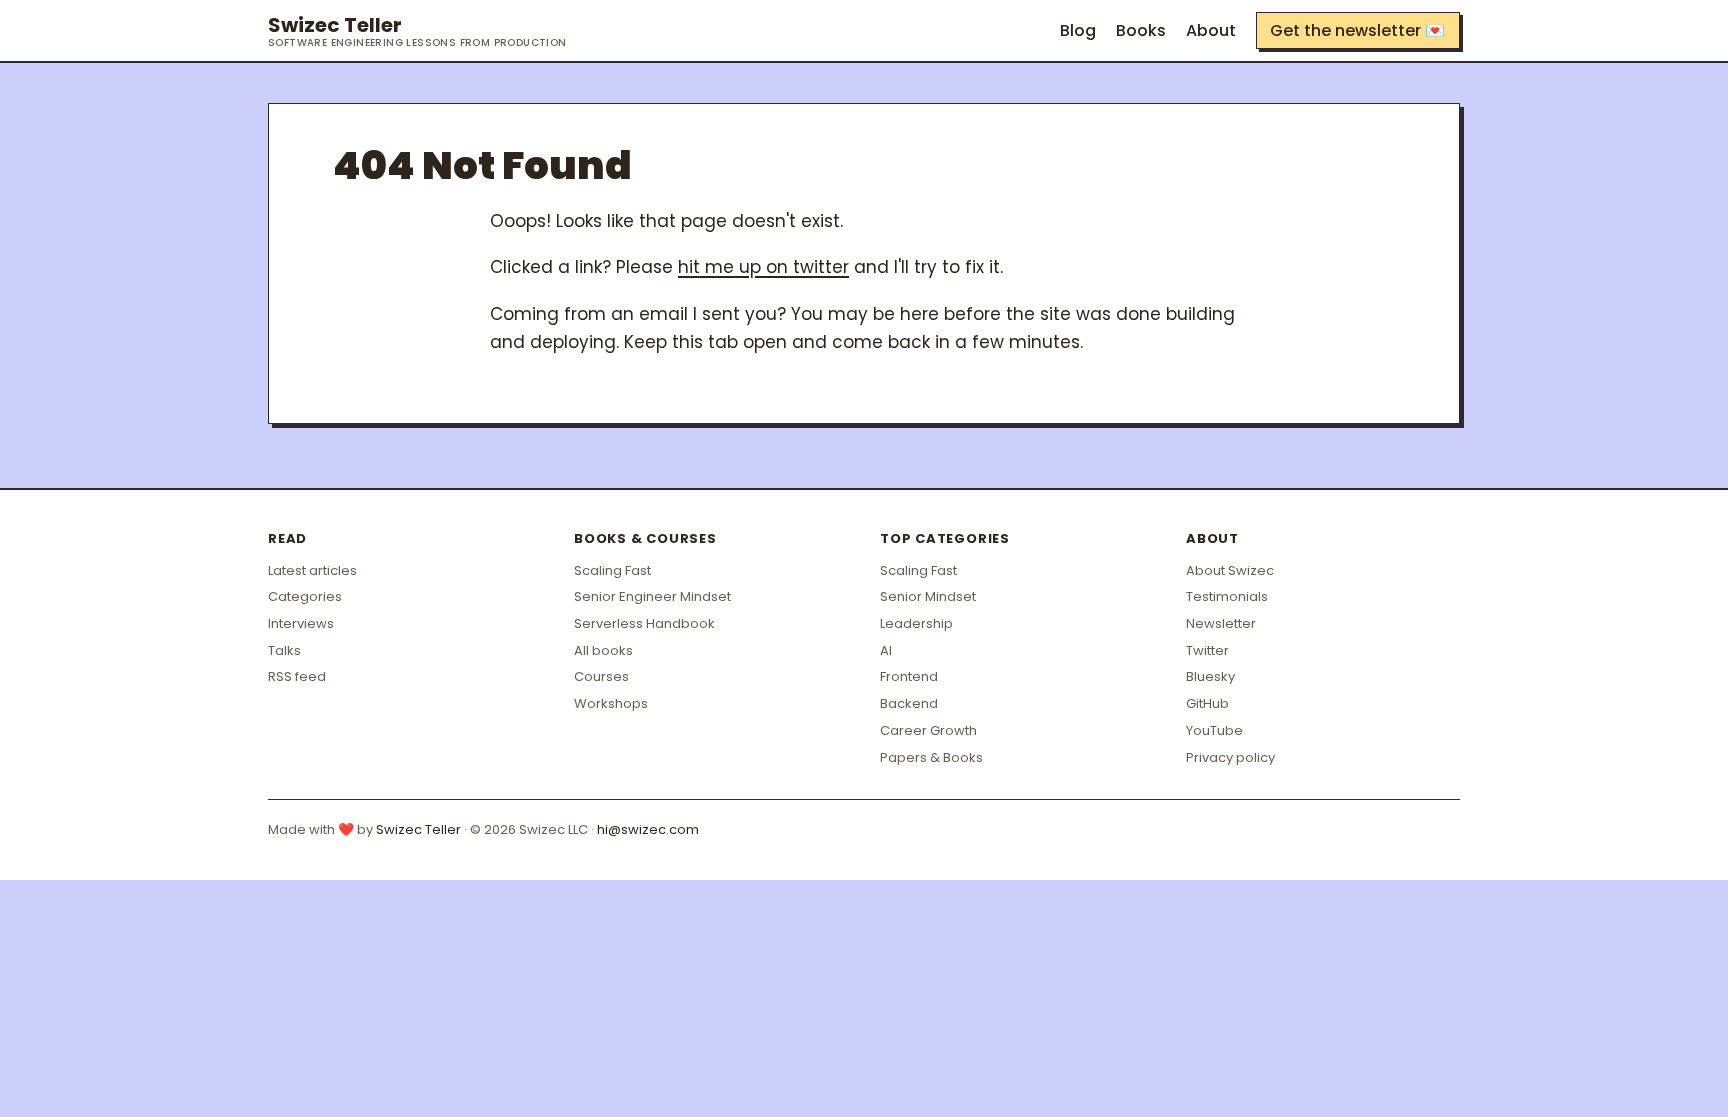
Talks (284, 650)
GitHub (1207, 703)
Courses (601, 676)
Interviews (301, 623)
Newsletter (1221, 623)
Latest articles (312, 570)
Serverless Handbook (644, 623)
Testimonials (1227, 596)
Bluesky (1210, 676)
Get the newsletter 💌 (1357, 30)
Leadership (916, 623)
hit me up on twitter (763, 267)
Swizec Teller (417, 31)
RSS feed (297, 676)
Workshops (611, 703)
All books (603, 650)
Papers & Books (931, 757)
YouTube (1214, 730)
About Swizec (1230, 570)
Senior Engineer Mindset (652, 596)
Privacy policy (1230, 757)
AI (886, 650)
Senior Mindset (928, 596)
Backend (909, 703)
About (1211, 30)
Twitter (1207, 650)
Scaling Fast (612, 570)
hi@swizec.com (648, 829)
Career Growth (928, 730)
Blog (1078, 30)
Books (1141, 30)
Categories (305, 596)
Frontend (909, 676)
